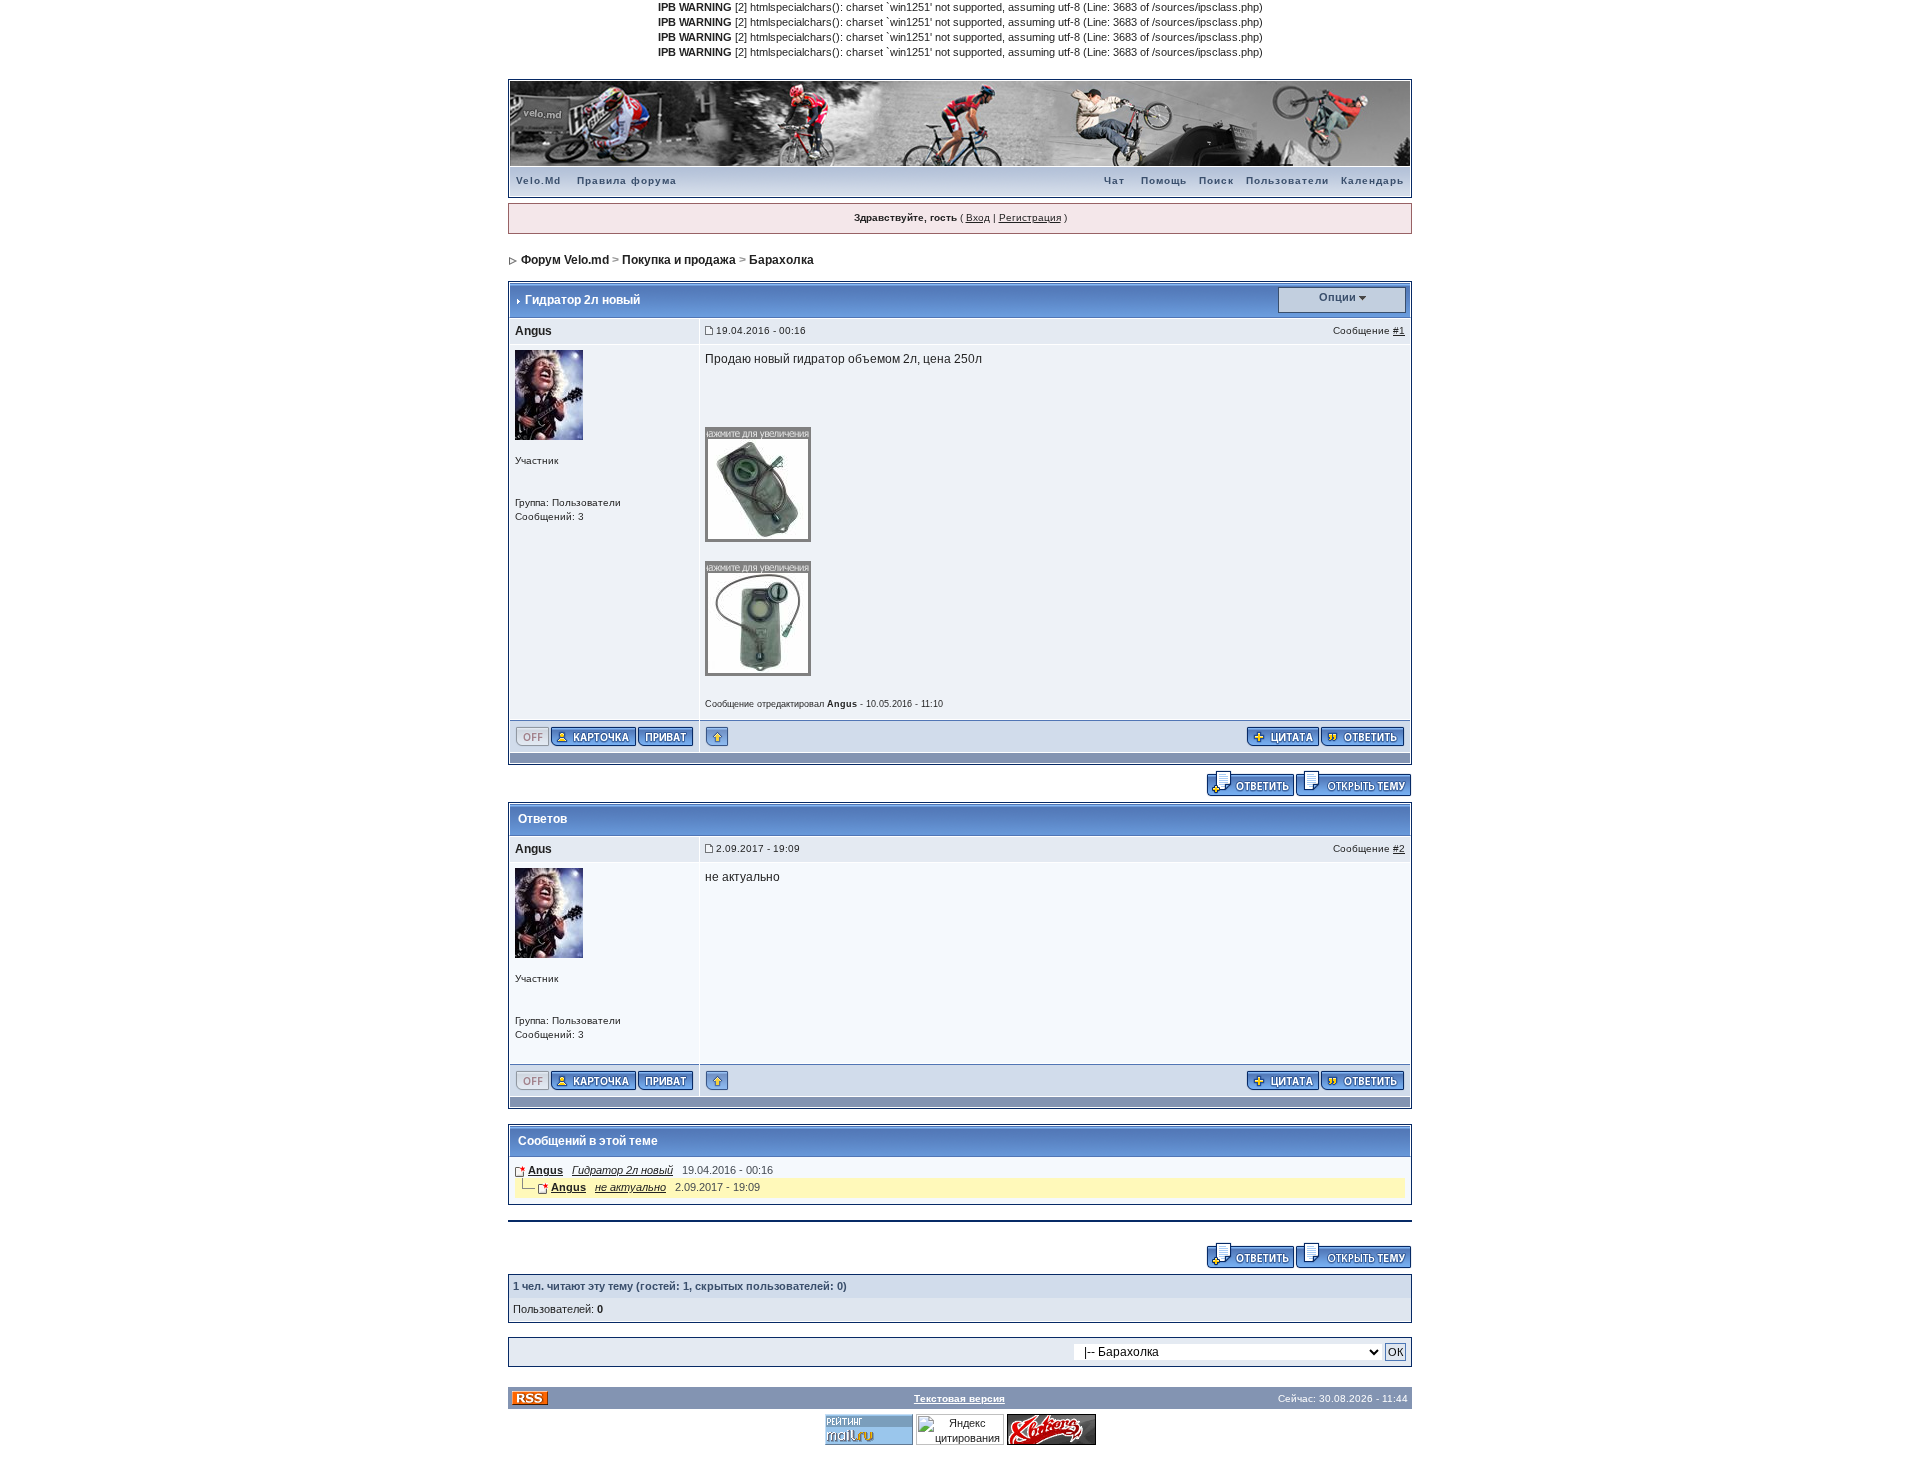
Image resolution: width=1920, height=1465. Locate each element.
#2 (1399, 848)
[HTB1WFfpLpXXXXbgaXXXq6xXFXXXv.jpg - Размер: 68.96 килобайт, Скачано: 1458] (759, 617)
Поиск (1216, 180)
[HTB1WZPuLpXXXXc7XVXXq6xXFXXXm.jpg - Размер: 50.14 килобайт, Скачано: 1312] (759, 483)
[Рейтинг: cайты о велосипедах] (1051, 1429)
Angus (533, 331)
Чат (1114, 180)
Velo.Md (538, 180)
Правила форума (627, 180)
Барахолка (781, 260)
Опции (1337, 297)
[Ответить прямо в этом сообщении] (1362, 736)
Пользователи (1287, 180)
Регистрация (1030, 217)
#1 (1399, 330)
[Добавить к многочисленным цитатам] (1283, 736)
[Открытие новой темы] (1353, 783)
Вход (978, 217)
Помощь (1164, 180)
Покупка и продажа (679, 260)
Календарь (1372, 180)
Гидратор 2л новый (622, 1170)
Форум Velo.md (565, 260)
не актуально (630, 1187)
